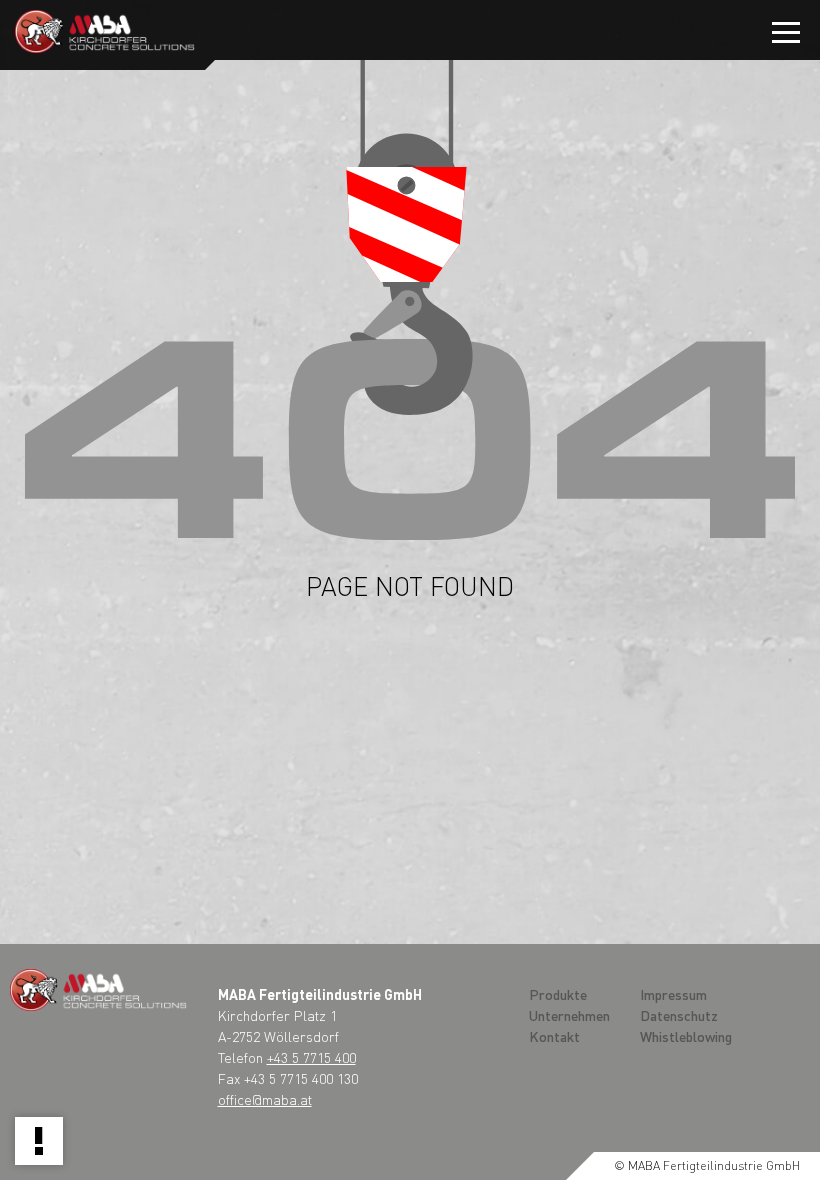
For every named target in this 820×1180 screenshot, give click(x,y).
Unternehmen (569, 1015)
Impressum (673, 994)
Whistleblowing (686, 1036)
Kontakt (554, 1036)
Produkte (558, 994)
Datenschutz (679, 1015)
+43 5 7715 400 (311, 1057)
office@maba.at (265, 1099)
